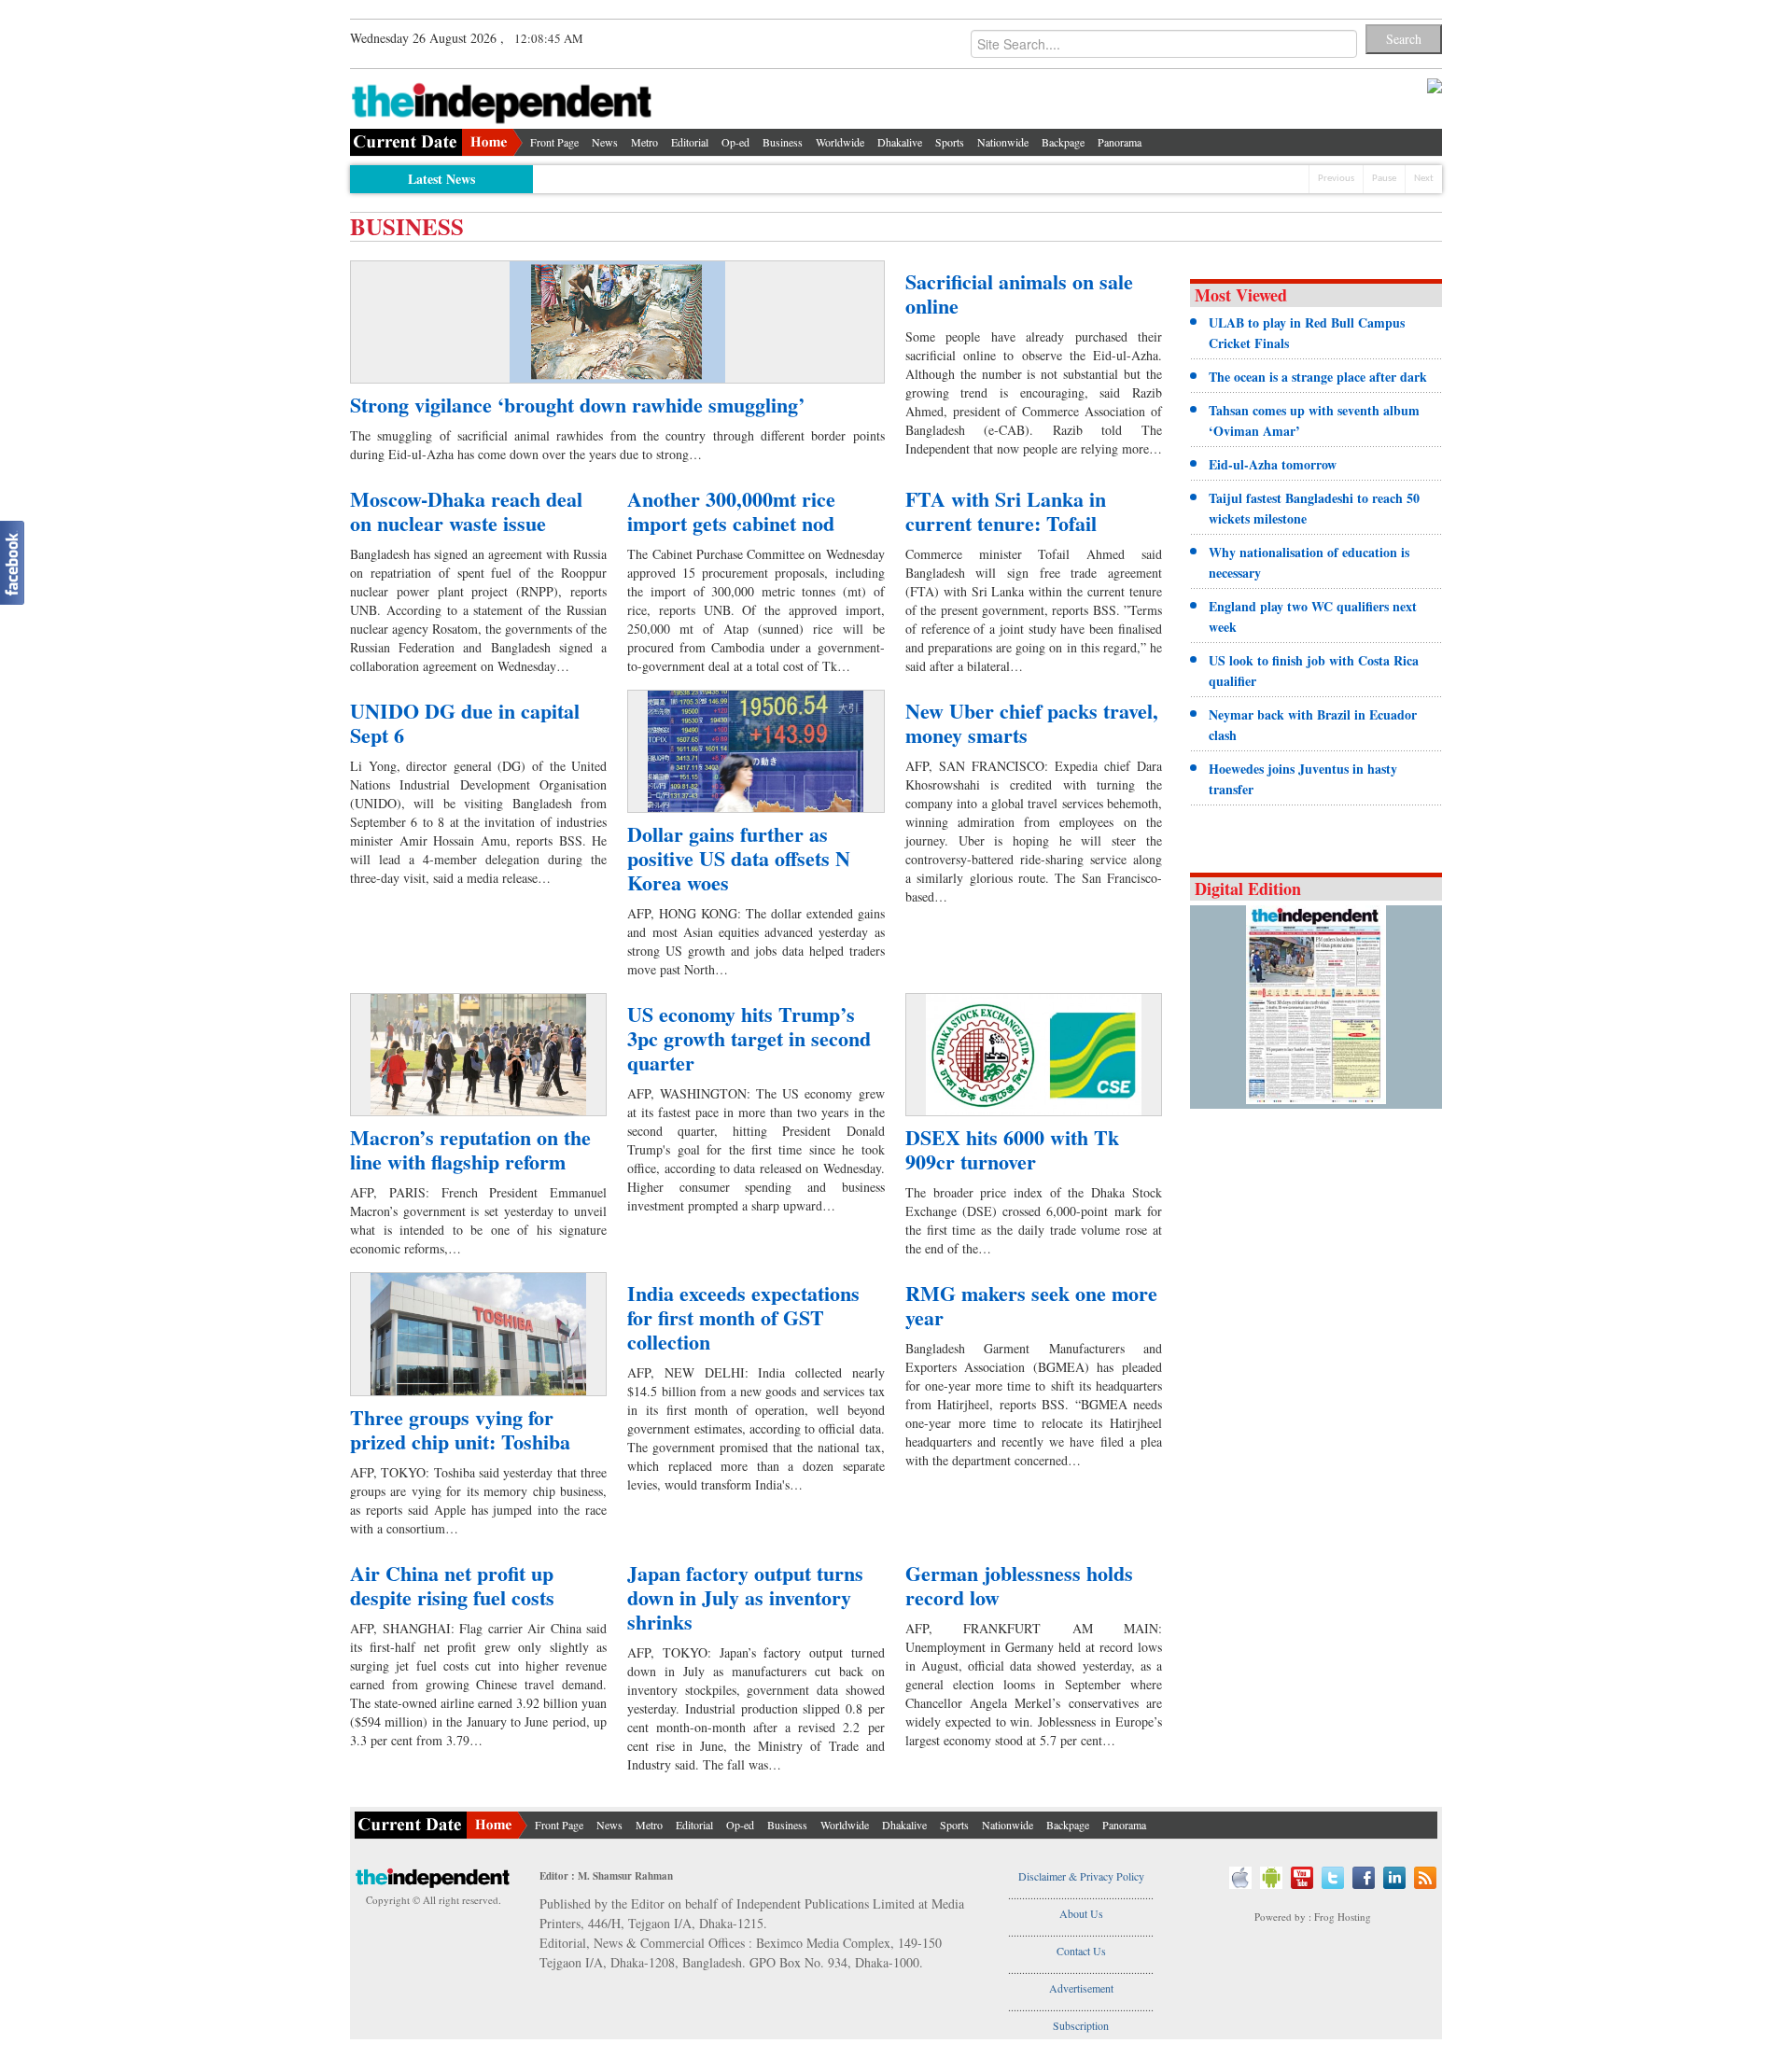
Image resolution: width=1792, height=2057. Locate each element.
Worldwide (840, 142)
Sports (950, 142)
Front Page (554, 142)
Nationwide (1003, 142)
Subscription (1081, 2025)
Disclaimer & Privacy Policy (1081, 1876)
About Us (1081, 1913)
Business (783, 142)
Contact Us (1081, 1951)
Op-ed (735, 142)
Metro (644, 142)
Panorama (1120, 142)
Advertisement (1081, 1988)
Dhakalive (900, 142)
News (605, 142)
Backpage (1063, 142)
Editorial (690, 142)
